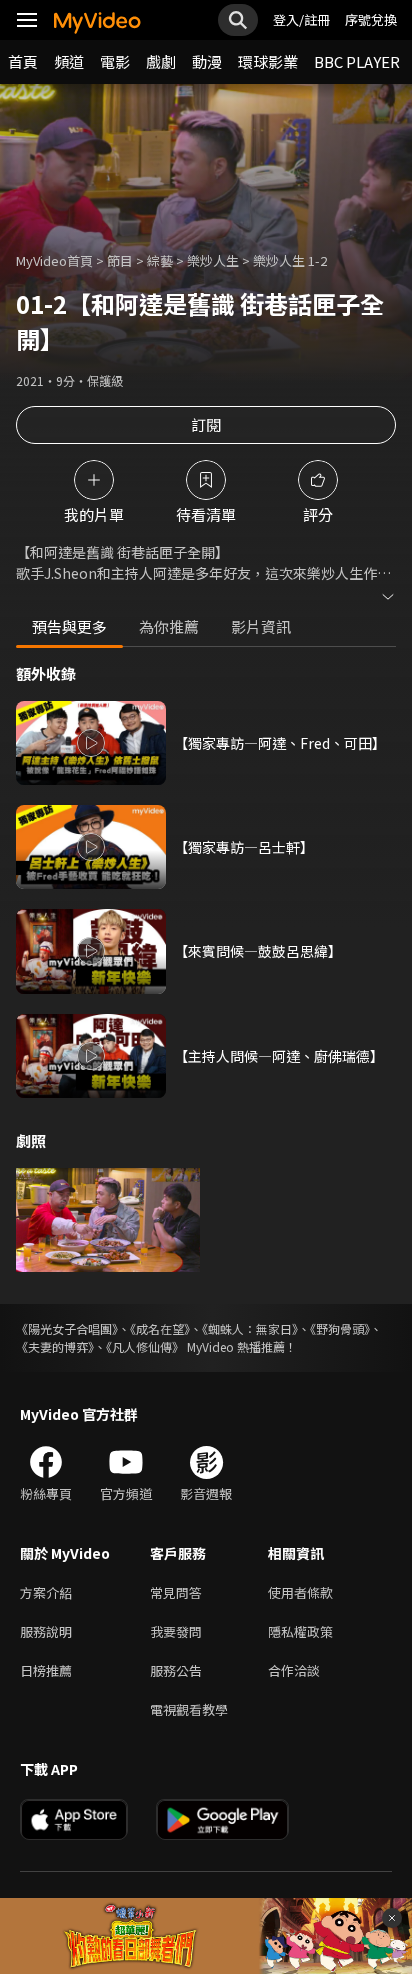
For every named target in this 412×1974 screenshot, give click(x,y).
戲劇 (161, 61)
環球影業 (268, 61)
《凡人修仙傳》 (145, 1346)
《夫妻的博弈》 (55, 1346)
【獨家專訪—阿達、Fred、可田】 (280, 743)
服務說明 (46, 1631)
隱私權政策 (300, 1631)
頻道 (69, 61)
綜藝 (160, 260)
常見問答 (176, 1592)
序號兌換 (371, 19)
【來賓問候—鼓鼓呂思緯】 (258, 951)
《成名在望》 (160, 1328)
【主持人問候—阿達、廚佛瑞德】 (279, 1056)
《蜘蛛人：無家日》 (250, 1328)
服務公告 (176, 1670)
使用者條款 (300, 1592)
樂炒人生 (213, 260)
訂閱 (206, 424)
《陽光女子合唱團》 (67, 1328)
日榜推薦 (46, 1670)
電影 (115, 61)
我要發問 (176, 1631)
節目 (120, 260)
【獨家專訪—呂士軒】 (244, 847)
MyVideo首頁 (54, 260)
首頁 (23, 61)
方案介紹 (46, 1592)
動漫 (207, 61)
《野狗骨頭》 (340, 1328)
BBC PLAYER (357, 61)
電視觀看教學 (189, 1709)
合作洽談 (294, 1670)
